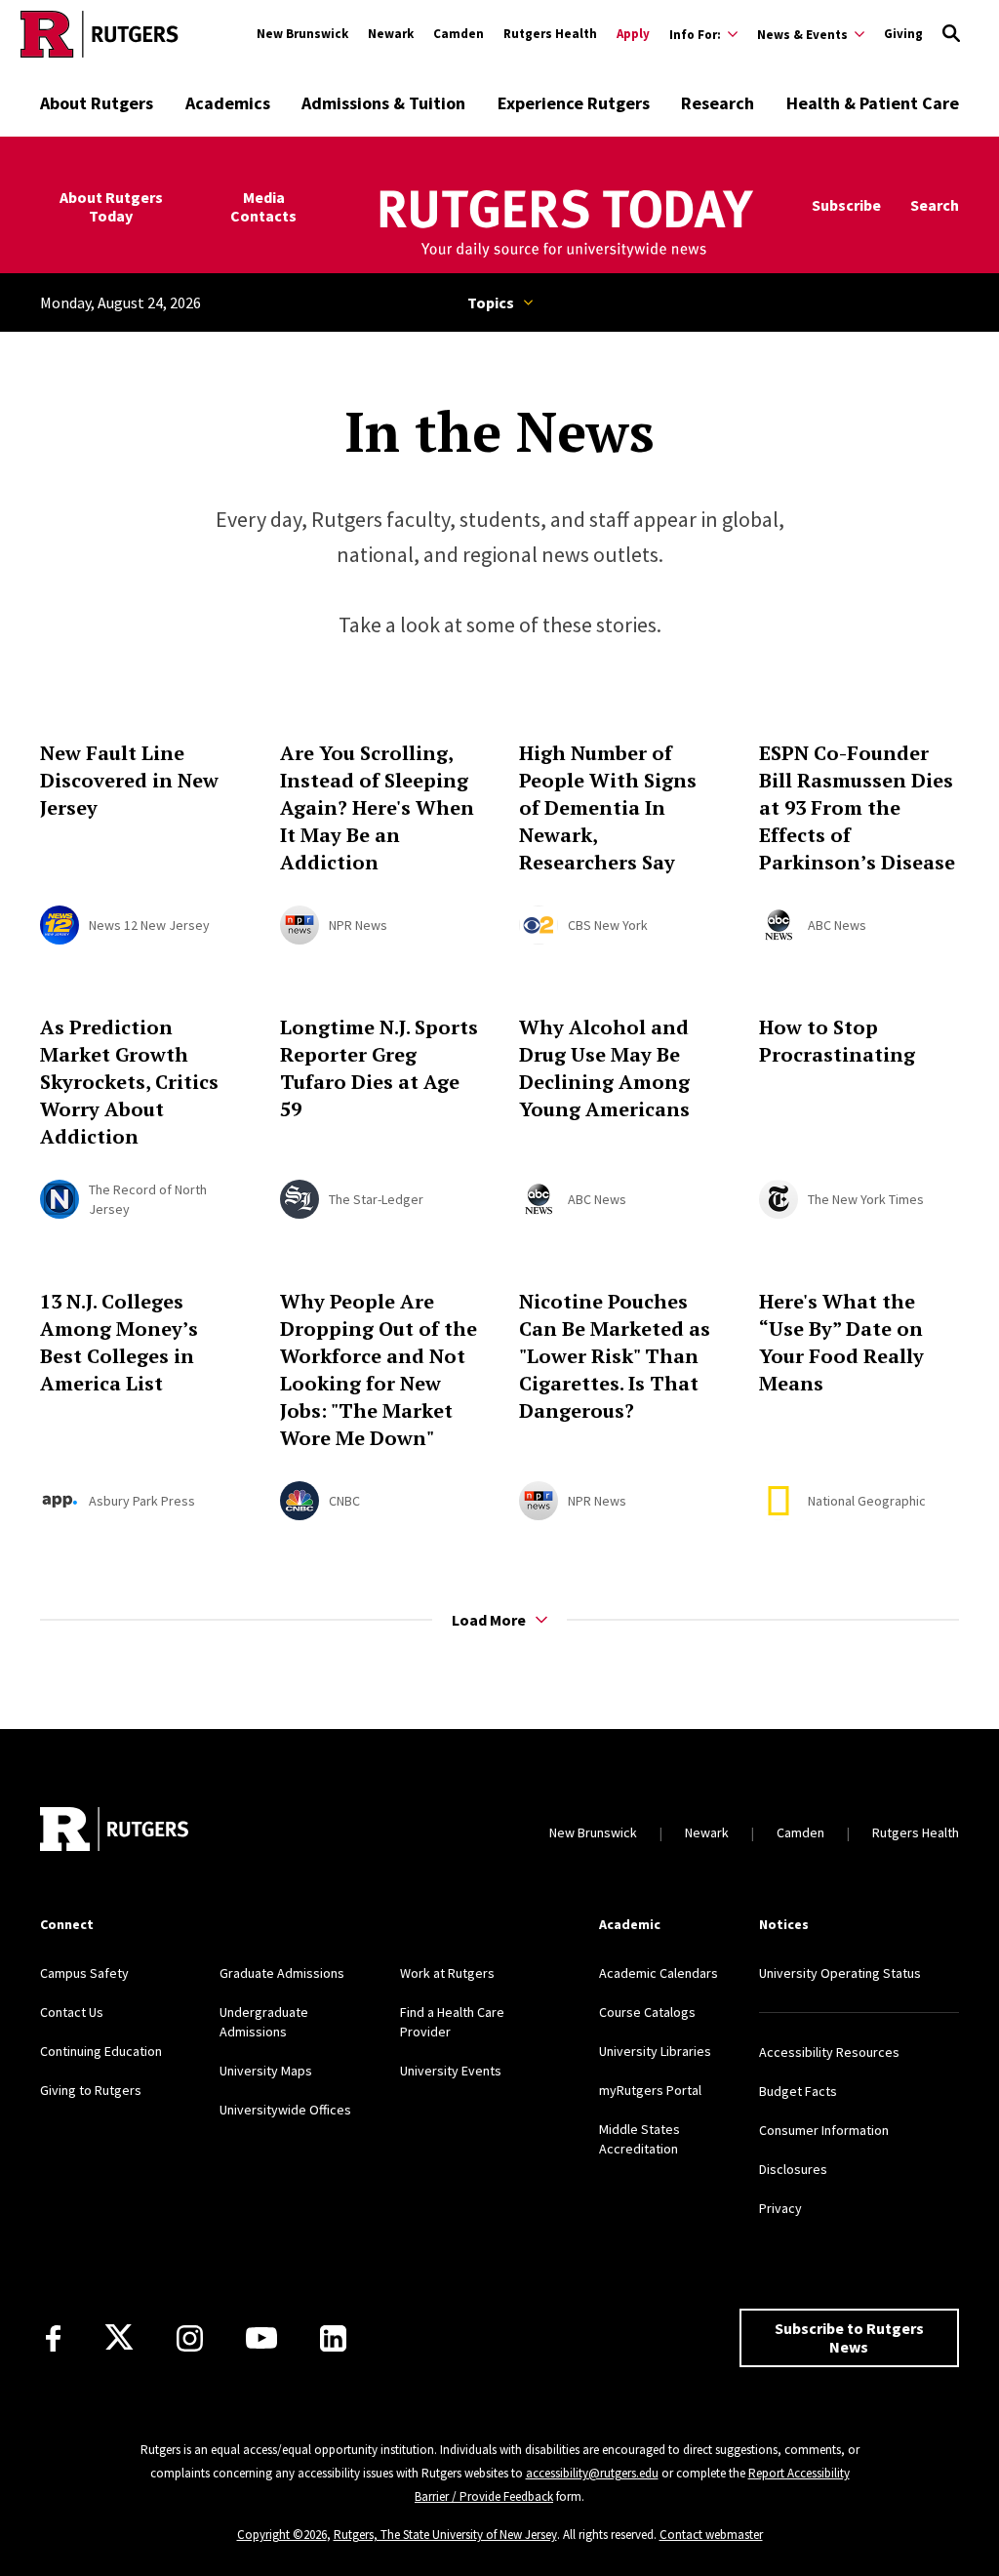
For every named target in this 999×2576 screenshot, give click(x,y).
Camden (459, 34)
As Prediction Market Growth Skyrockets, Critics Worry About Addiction (129, 1082)
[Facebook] (53, 2338)
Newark (391, 34)
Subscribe (846, 205)
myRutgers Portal (650, 2090)
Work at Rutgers (447, 1973)
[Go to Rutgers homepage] (100, 34)
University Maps (266, 2071)
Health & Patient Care (873, 103)
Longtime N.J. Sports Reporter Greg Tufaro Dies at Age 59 (379, 1068)
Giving (903, 34)
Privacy (780, 2208)
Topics (491, 302)
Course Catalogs (647, 2012)
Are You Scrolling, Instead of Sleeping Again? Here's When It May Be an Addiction (377, 807)
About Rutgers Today (111, 207)
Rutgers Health (550, 34)
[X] (119, 2338)
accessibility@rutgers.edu (592, 2473)
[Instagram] (190, 2338)
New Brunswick (302, 34)
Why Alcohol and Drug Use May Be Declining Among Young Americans (604, 1068)
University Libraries (655, 2051)
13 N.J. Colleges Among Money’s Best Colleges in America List (119, 1342)
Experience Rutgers (574, 103)
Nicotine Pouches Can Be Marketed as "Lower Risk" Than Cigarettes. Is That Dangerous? (615, 1356)
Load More (489, 1620)
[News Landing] (564, 225)
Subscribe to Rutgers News (849, 2337)
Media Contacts (263, 207)
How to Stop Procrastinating (837, 1041)
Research (718, 103)
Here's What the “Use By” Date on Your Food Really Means (841, 1342)
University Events (451, 2071)
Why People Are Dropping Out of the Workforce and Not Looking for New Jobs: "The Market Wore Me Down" (379, 1369)
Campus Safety (84, 1973)
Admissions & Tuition (383, 103)
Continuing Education (101, 2051)
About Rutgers (97, 103)
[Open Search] (951, 34)
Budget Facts (798, 2091)
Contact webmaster (711, 2535)
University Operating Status (840, 1973)
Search (935, 205)
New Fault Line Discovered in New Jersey (129, 780)
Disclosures (793, 2169)
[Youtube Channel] (261, 2338)
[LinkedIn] (333, 2338)
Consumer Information (824, 2130)
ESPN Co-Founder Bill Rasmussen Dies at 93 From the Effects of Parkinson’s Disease (857, 807)
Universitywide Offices (285, 2110)
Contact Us (72, 2012)
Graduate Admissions (282, 1973)
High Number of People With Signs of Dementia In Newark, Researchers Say (608, 807)
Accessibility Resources (829, 2052)
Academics (228, 103)
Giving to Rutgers (91, 2090)
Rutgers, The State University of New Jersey (445, 2535)
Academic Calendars (659, 1973)
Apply (633, 34)
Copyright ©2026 (282, 2535)
